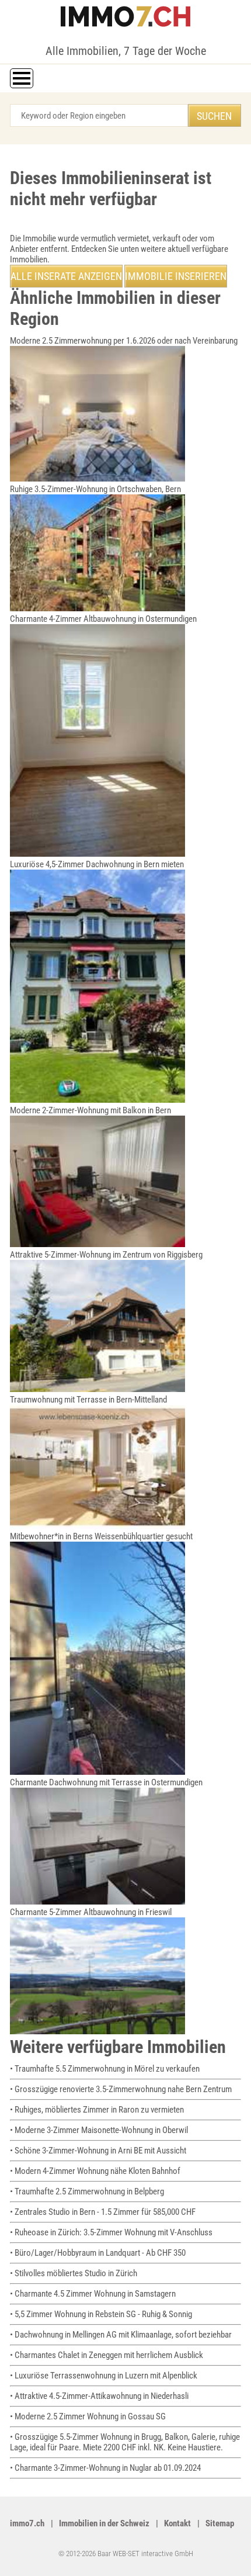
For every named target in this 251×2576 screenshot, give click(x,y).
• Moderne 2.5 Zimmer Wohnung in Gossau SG (88, 2416)
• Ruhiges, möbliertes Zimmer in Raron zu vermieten (97, 2110)
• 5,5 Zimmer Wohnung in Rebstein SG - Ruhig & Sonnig (101, 2314)
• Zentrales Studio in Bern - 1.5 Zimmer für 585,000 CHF (103, 2212)
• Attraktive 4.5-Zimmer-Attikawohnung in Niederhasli (99, 2396)
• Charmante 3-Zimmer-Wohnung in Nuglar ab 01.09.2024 (105, 2468)
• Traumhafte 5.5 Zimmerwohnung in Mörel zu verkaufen (105, 2069)
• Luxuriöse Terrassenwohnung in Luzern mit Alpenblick (104, 2376)
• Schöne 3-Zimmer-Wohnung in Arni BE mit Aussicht (98, 2151)
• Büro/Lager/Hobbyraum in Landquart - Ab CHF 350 (98, 2253)
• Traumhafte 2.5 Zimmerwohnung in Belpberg (87, 2191)
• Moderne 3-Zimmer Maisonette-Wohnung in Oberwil (99, 2130)
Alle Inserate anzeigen (66, 276)
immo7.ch (27, 2523)
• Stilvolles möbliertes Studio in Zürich (74, 2273)
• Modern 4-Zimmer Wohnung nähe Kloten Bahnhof (95, 2171)
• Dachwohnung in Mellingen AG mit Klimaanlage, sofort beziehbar (121, 2335)
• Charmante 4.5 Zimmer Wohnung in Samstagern (93, 2294)
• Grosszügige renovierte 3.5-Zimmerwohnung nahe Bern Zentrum (121, 2089)
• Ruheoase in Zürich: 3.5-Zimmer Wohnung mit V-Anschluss (111, 2232)
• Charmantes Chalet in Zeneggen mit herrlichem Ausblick (107, 2355)
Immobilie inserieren (176, 276)
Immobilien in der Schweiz (104, 2523)
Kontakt (177, 2523)
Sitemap (220, 2523)
